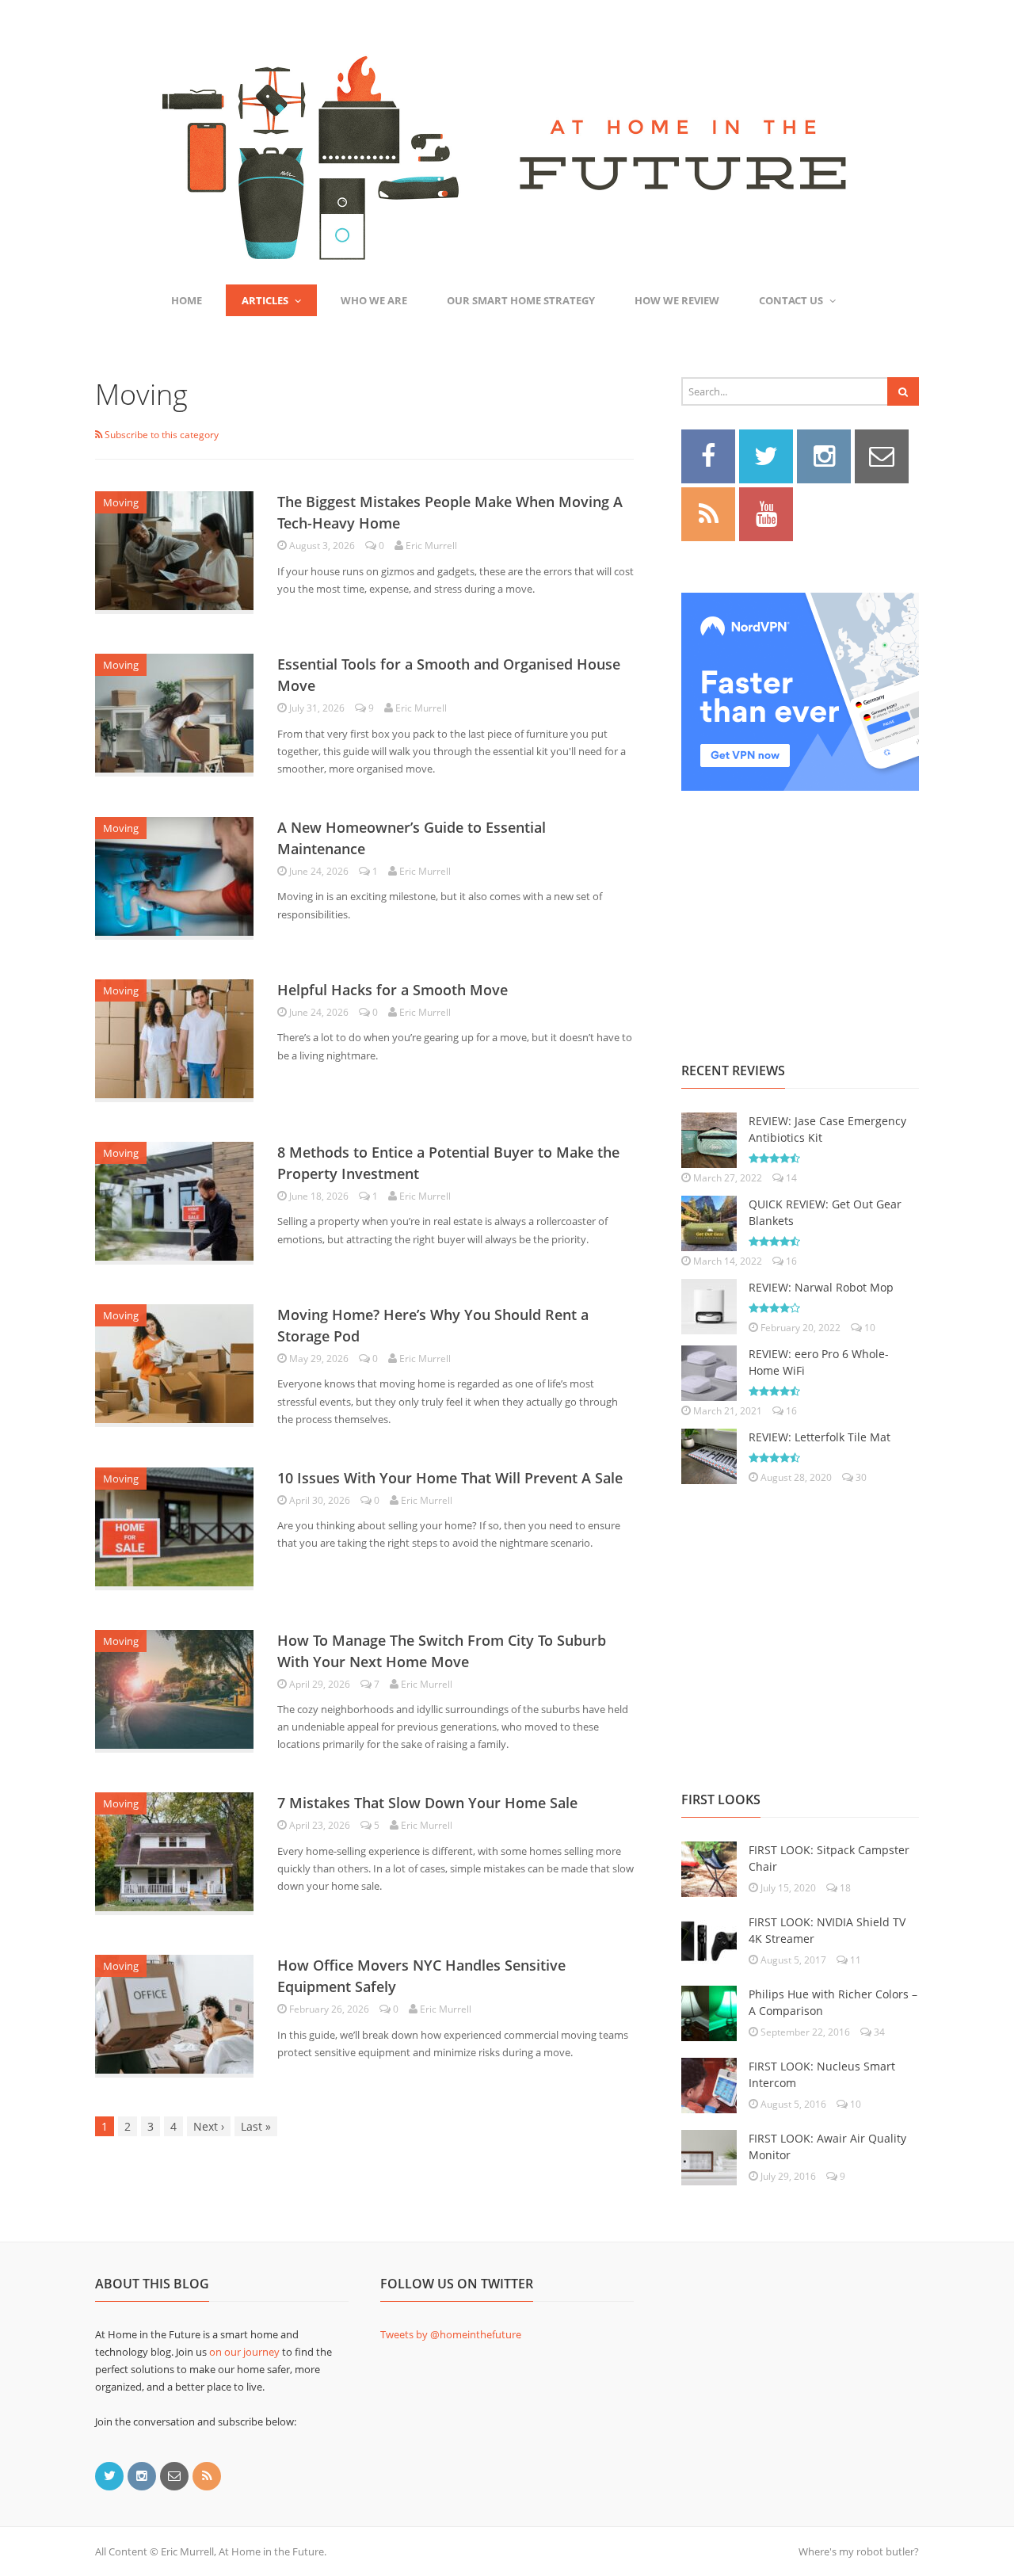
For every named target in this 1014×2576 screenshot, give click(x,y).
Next (209, 2126)
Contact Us (791, 300)
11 (854, 1960)
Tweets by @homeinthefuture (451, 2334)
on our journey (244, 2352)
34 (878, 2032)
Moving (121, 502)
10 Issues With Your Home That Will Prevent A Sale (450, 1478)
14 (790, 1178)
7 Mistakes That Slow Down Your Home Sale (427, 1803)
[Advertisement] (800, 909)
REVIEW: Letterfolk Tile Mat (820, 1437)
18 (844, 1888)
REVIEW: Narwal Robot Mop (821, 1287)
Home (187, 300)
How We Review (677, 300)
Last (256, 2126)
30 (860, 1477)
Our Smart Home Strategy (521, 300)
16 (790, 1261)
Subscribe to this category (160, 435)
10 (869, 1328)
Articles (265, 300)
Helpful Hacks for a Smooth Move (393, 990)
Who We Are (374, 300)
